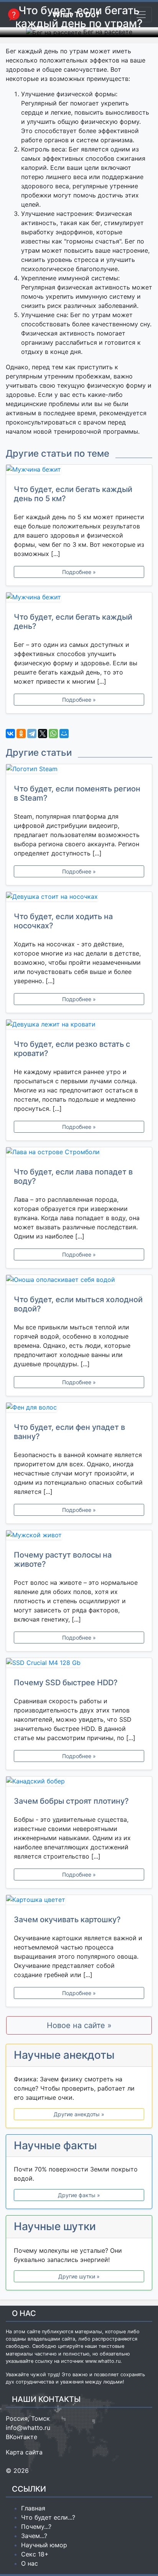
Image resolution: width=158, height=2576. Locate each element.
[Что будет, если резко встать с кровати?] (79, 1026)
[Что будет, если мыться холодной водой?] (79, 1281)
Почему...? (36, 2527)
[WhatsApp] (53, 734)
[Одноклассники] (21, 734)
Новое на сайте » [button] (79, 2025)
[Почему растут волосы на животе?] (79, 1536)
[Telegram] (32, 734)
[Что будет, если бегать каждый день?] (79, 599)
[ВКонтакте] (10, 734)
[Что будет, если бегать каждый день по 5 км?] (79, 471)
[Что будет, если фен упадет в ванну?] (79, 1409)
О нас (30, 2563)
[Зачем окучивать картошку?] (79, 1901)
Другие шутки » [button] (79, 2276)
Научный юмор (44, 2545)
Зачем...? (34, 2536)
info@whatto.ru (28, 2428)
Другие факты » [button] (79, 2195)
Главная (33, 2508)
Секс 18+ (35, 2554)
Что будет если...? (48, 2517)
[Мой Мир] (64, 734)
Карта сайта (24, 2452)
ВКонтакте (21, 2437)
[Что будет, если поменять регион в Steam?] (79, 770)
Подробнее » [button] (79, 572)
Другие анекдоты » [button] (79, 2114)
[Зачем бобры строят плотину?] (79, 1783)
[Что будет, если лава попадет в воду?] (79, 1153)
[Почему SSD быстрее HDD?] (79, 1664)
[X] (43, 734)
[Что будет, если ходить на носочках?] (79, 898)
